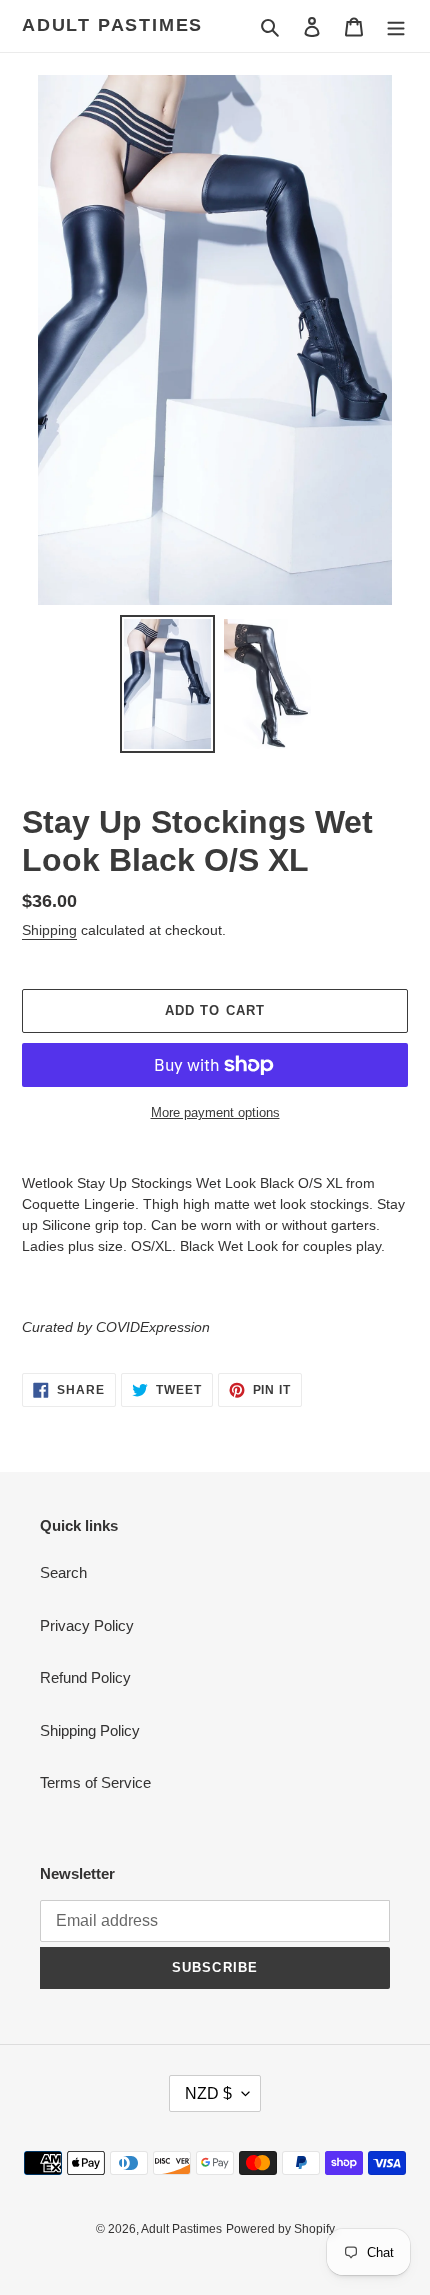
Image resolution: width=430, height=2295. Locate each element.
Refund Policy (85, 1677)
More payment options (215, 1112)
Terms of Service (95, 1782)
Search (63, 1572)
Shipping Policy (90, 1730)
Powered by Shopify (280, 2229)
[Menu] (396, 26)
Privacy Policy (87, 1625)
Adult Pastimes (112, 25)
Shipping (49, 930)
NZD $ (208, 2093)
